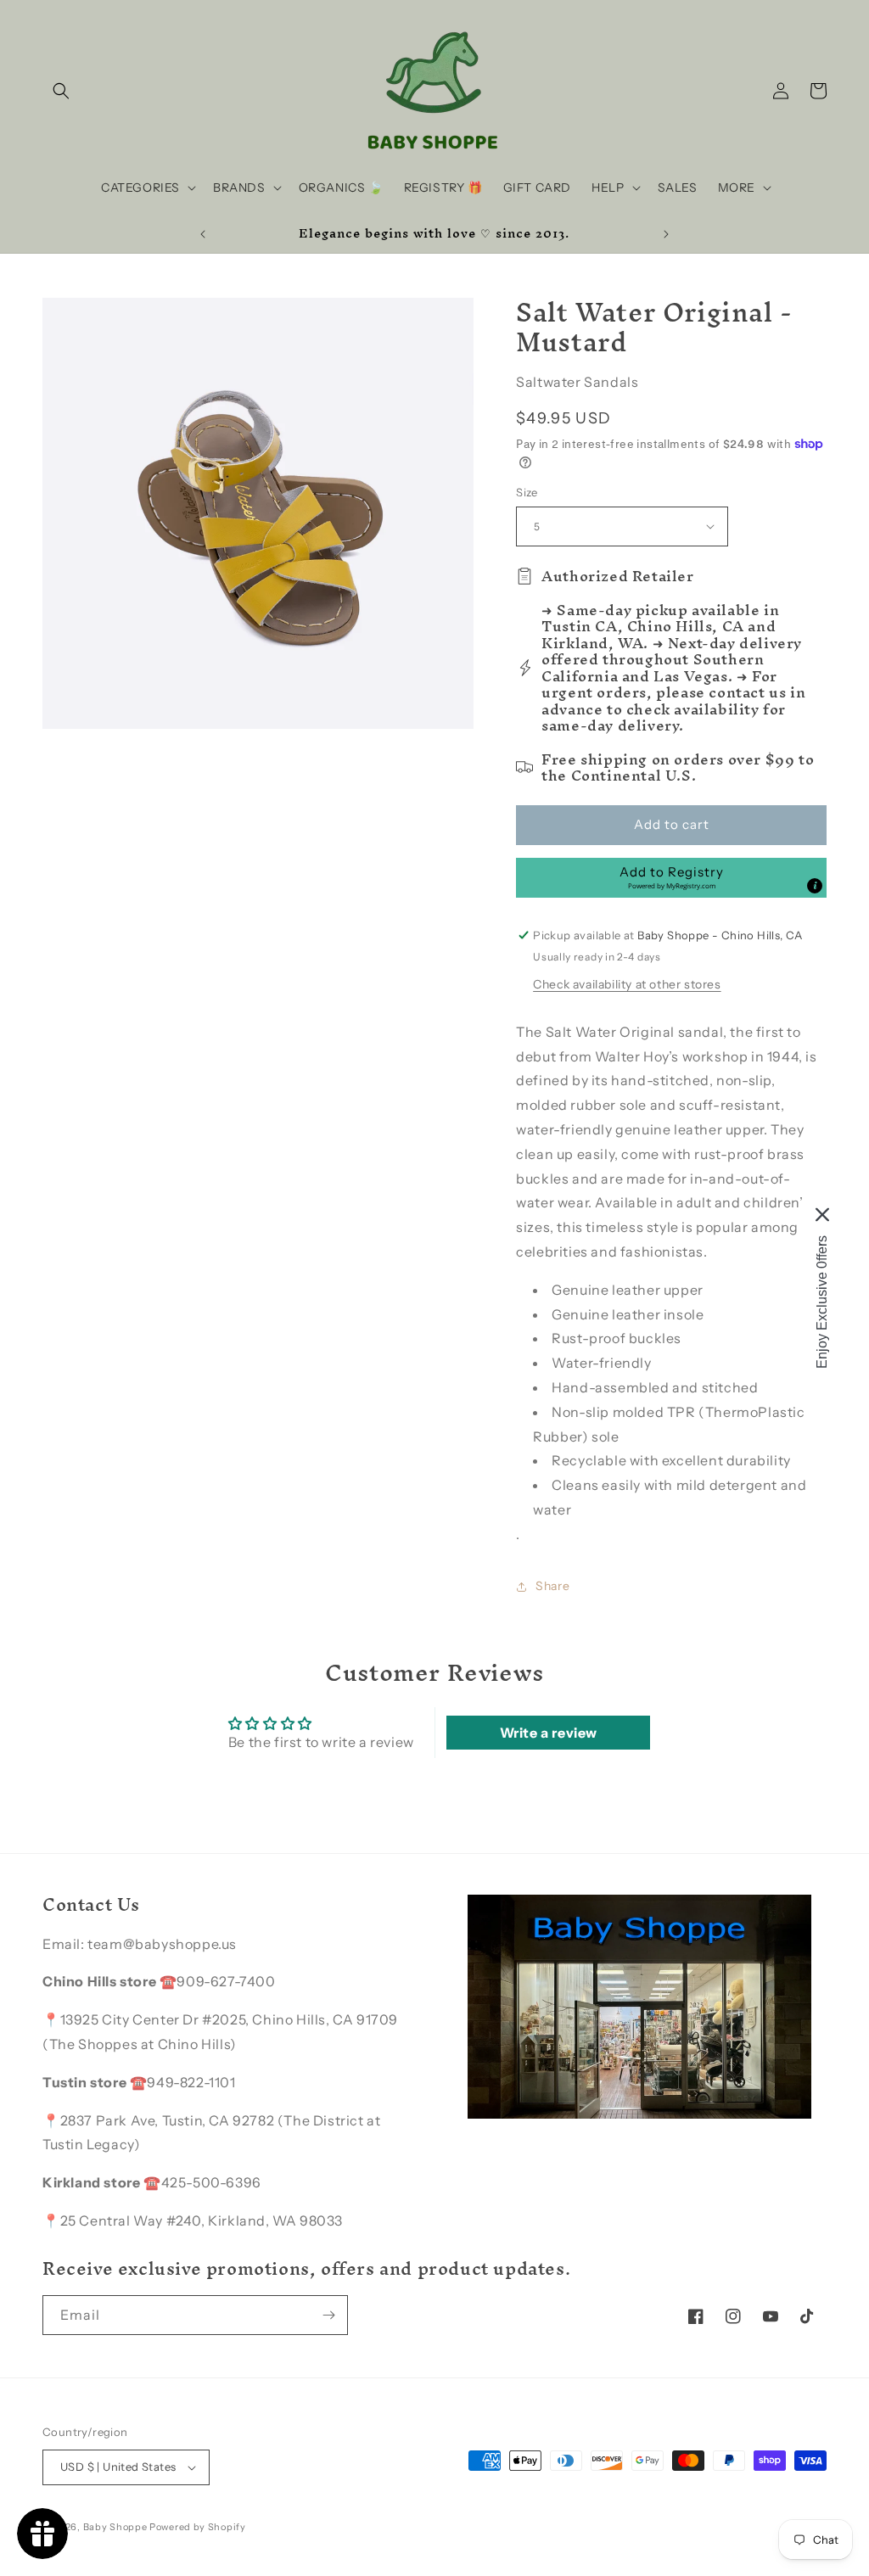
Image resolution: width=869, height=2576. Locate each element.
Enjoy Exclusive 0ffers (822, 1302)
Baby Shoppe (115, 2527)
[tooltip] (815, 886)
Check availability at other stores (627, 984)
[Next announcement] (666, 234)
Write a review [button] (549, 1733)
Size (527, 492)
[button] (61, 91)
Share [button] (552, 1586)
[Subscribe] (328, 2315)
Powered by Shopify (198, 2527)
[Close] (822, 1215)
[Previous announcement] (203, 234)
